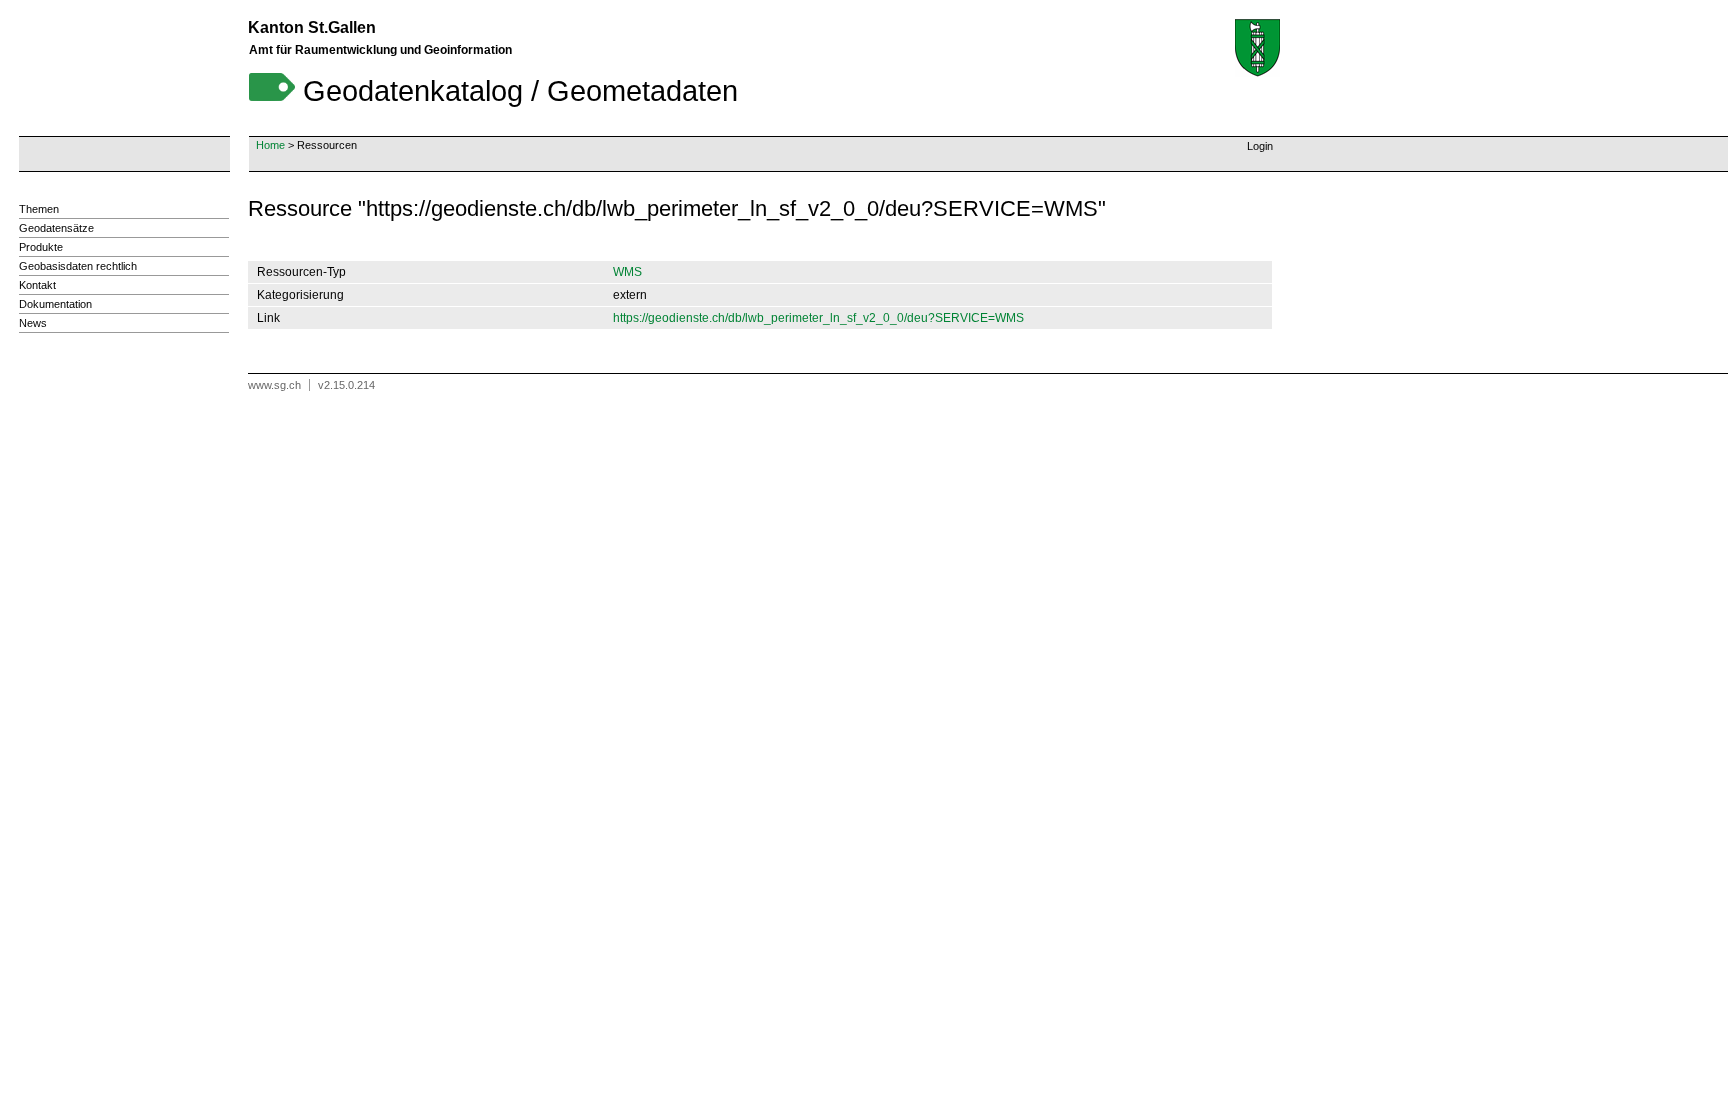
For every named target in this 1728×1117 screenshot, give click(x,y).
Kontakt (37, 285)
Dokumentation (55, 304)
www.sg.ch (274, 385)
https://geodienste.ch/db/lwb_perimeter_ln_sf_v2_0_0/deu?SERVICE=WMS (818, 318)
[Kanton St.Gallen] (1257, 48)
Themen (39, 209)
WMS (627, 272)
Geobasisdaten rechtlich (78, 266)
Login (1260, 146)
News (33, 323)
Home (270, 145)
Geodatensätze (56, 228)
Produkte (41, 247)
